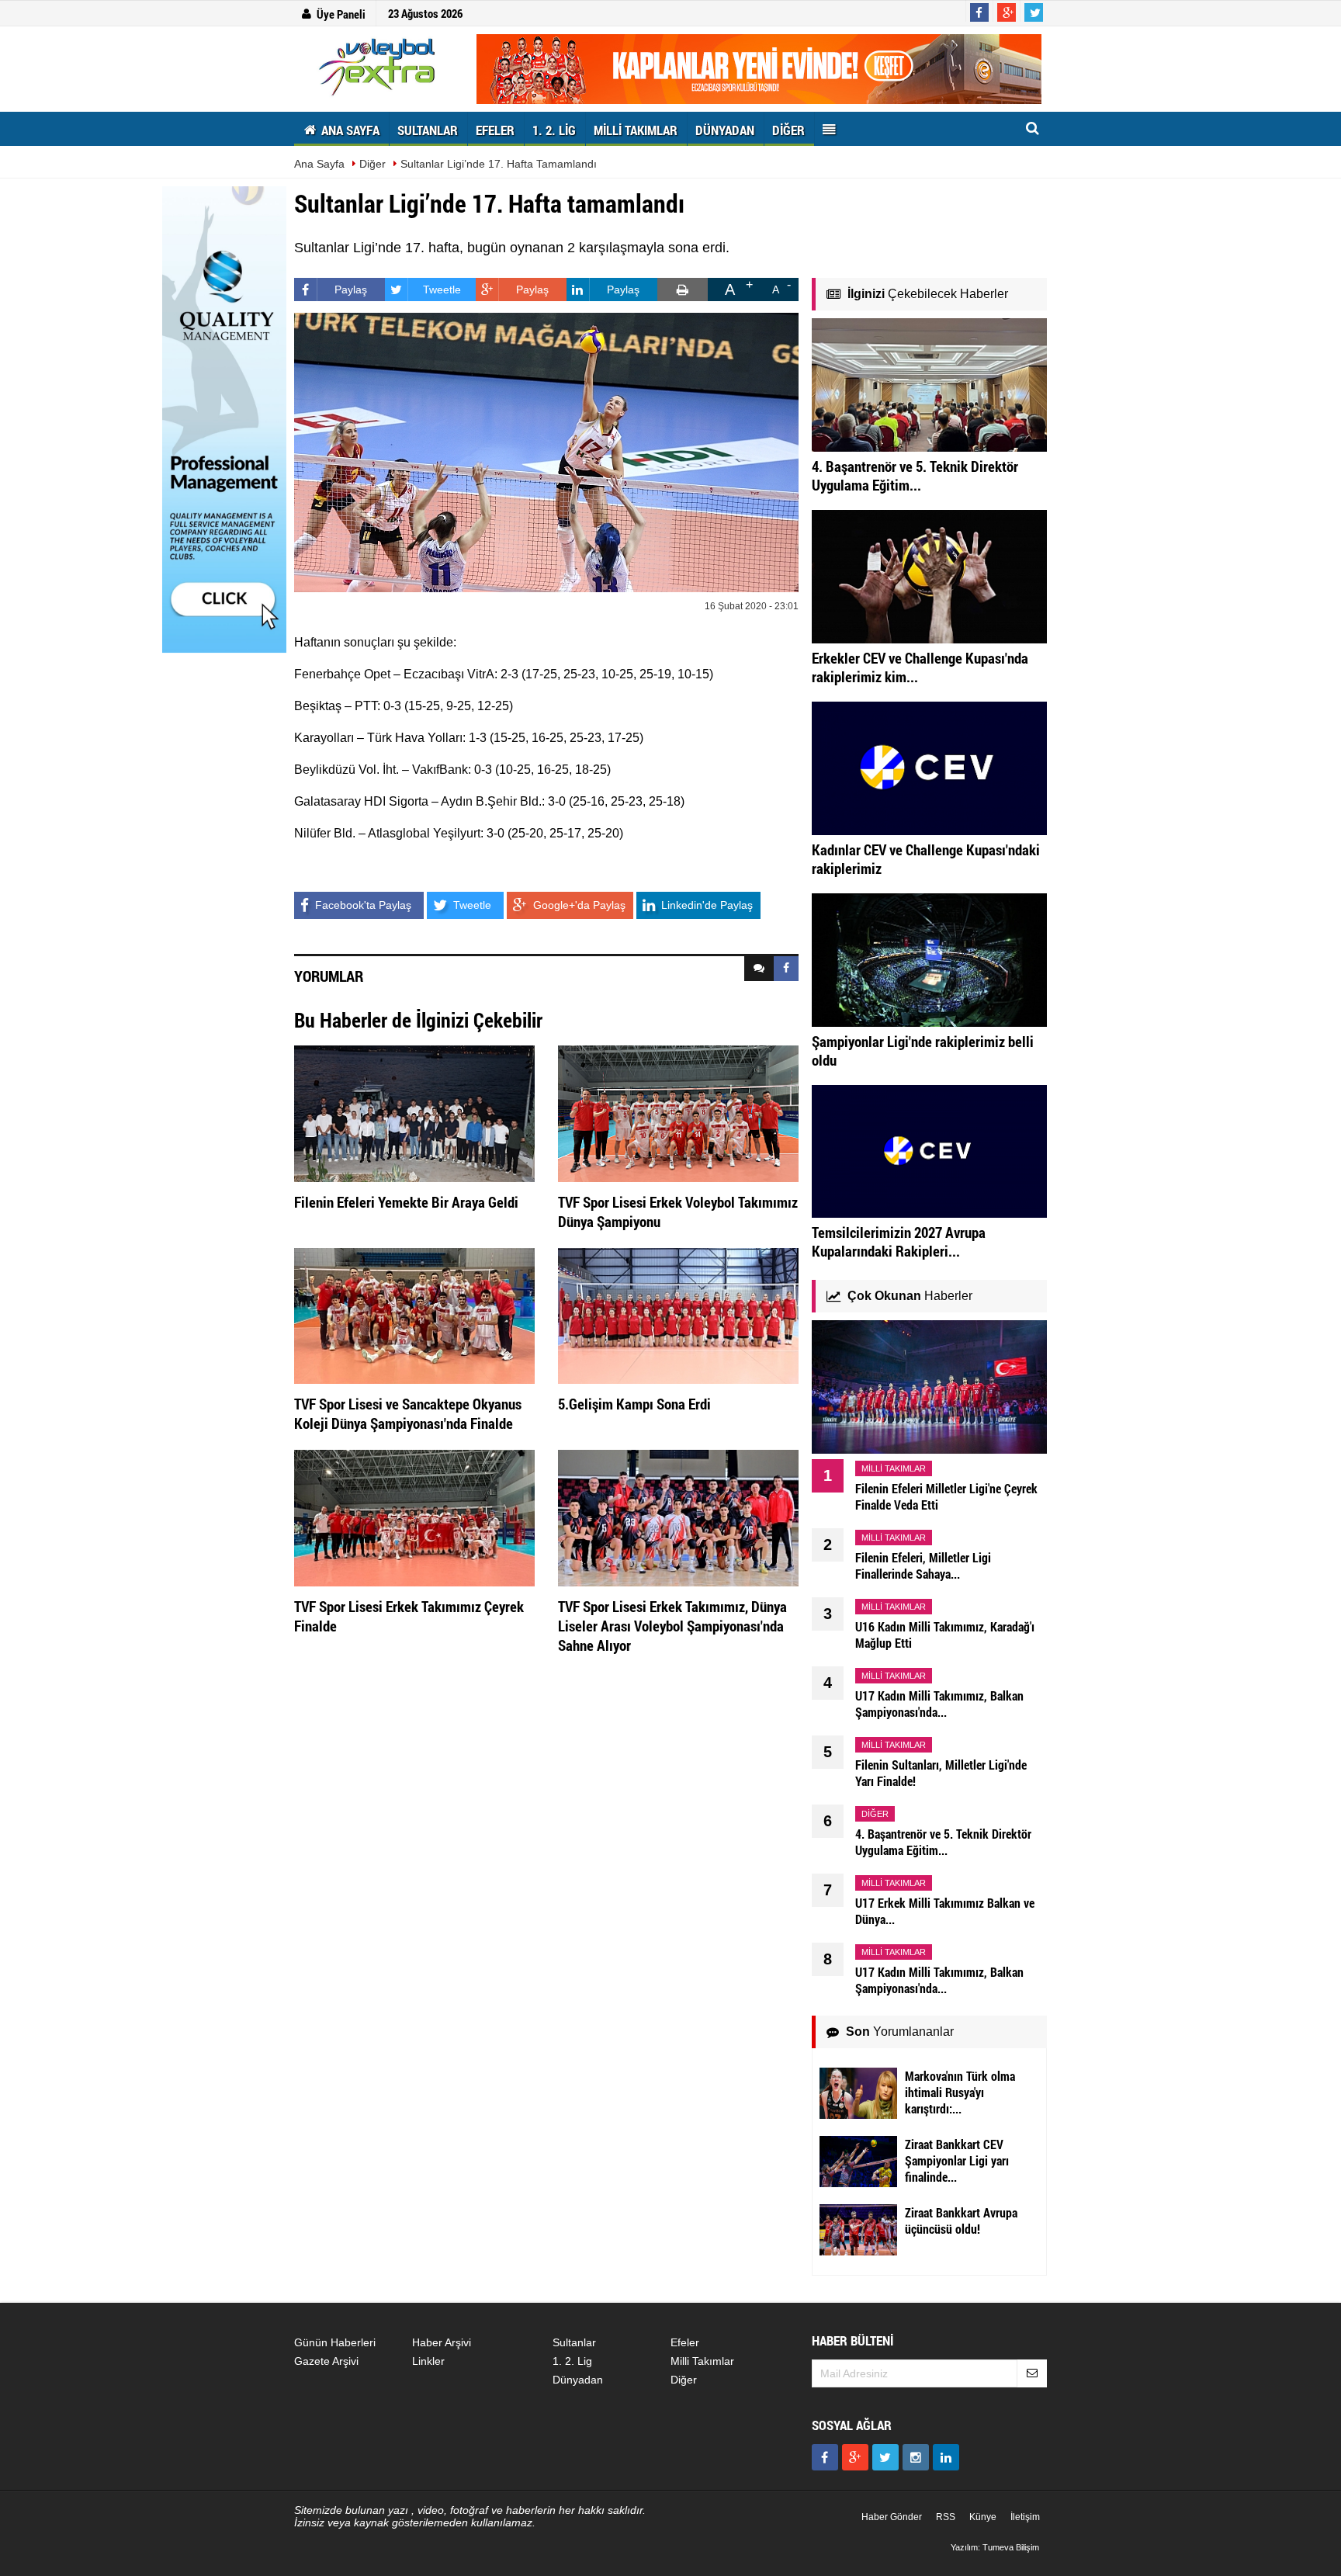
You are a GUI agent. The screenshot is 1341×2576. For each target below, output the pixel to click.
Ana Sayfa (319, 164)
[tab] (759, 969)
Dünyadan (578, 2380)
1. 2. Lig (572, 2361)
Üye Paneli (341, 14)
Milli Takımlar (702, 2361)
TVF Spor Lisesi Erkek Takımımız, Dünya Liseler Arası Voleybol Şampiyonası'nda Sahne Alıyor (672, 1626)
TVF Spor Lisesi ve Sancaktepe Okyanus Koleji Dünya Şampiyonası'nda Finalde (408, 1413)
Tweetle (442, 289)
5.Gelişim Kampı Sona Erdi (634, 1404)
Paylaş (351, 289)
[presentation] (759, 969)
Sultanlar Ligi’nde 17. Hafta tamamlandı (499, 164)
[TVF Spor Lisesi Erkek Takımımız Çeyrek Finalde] (414, 1517)
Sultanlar (574, 2342)
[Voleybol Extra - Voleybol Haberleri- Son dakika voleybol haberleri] (379, 67)
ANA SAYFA (349, 130)
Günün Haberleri (335, 2342)
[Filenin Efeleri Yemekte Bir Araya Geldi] (414, 1113)
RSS (946, 2517)
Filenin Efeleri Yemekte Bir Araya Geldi (406, 1202)
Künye (983, 2517)
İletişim (1025, 2517)
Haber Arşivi (442, 2342)
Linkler (428, 2361)
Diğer (372, 164)
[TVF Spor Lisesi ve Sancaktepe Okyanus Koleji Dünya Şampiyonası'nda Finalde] (414, 1315)
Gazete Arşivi (326, 2361)
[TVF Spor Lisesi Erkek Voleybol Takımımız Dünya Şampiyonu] (678, 1113)
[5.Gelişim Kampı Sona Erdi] (678, 1315)
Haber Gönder (892, 2517)
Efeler (685, 2342)
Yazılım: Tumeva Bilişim (995, 2547)
